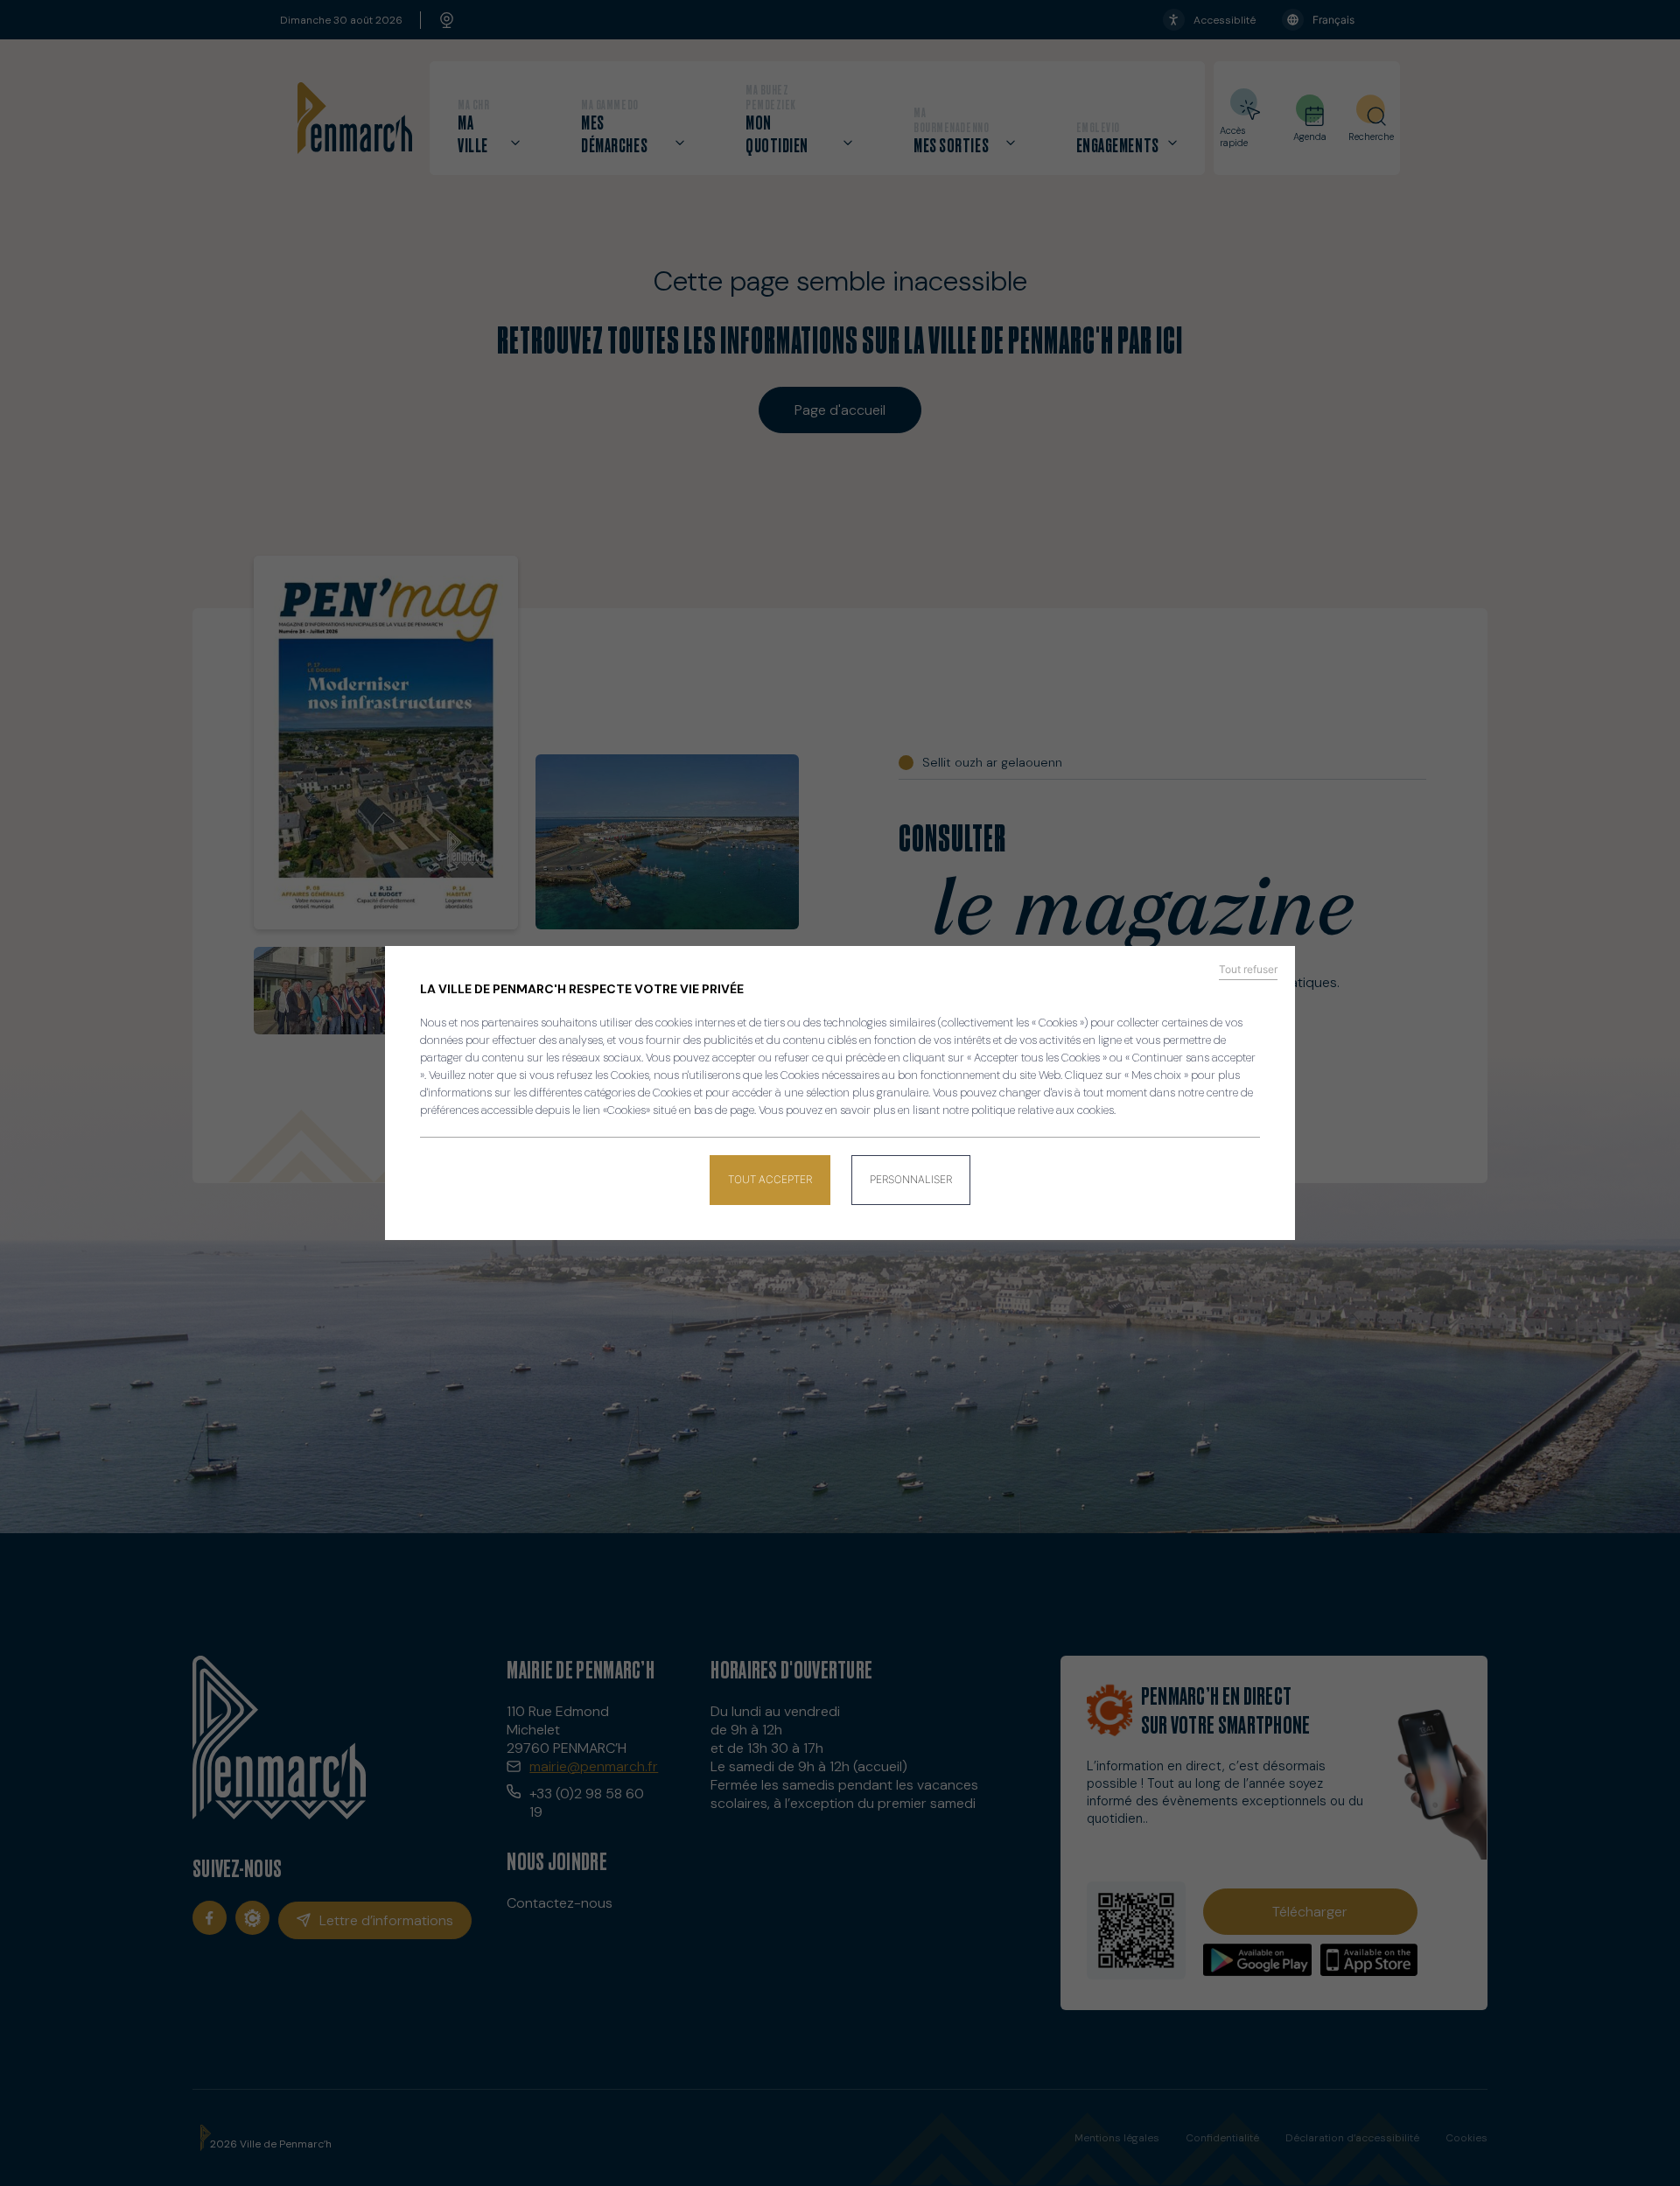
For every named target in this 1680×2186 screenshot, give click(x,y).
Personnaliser (911, 1179)
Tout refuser (1248, 970)
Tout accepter (770, 1179)
